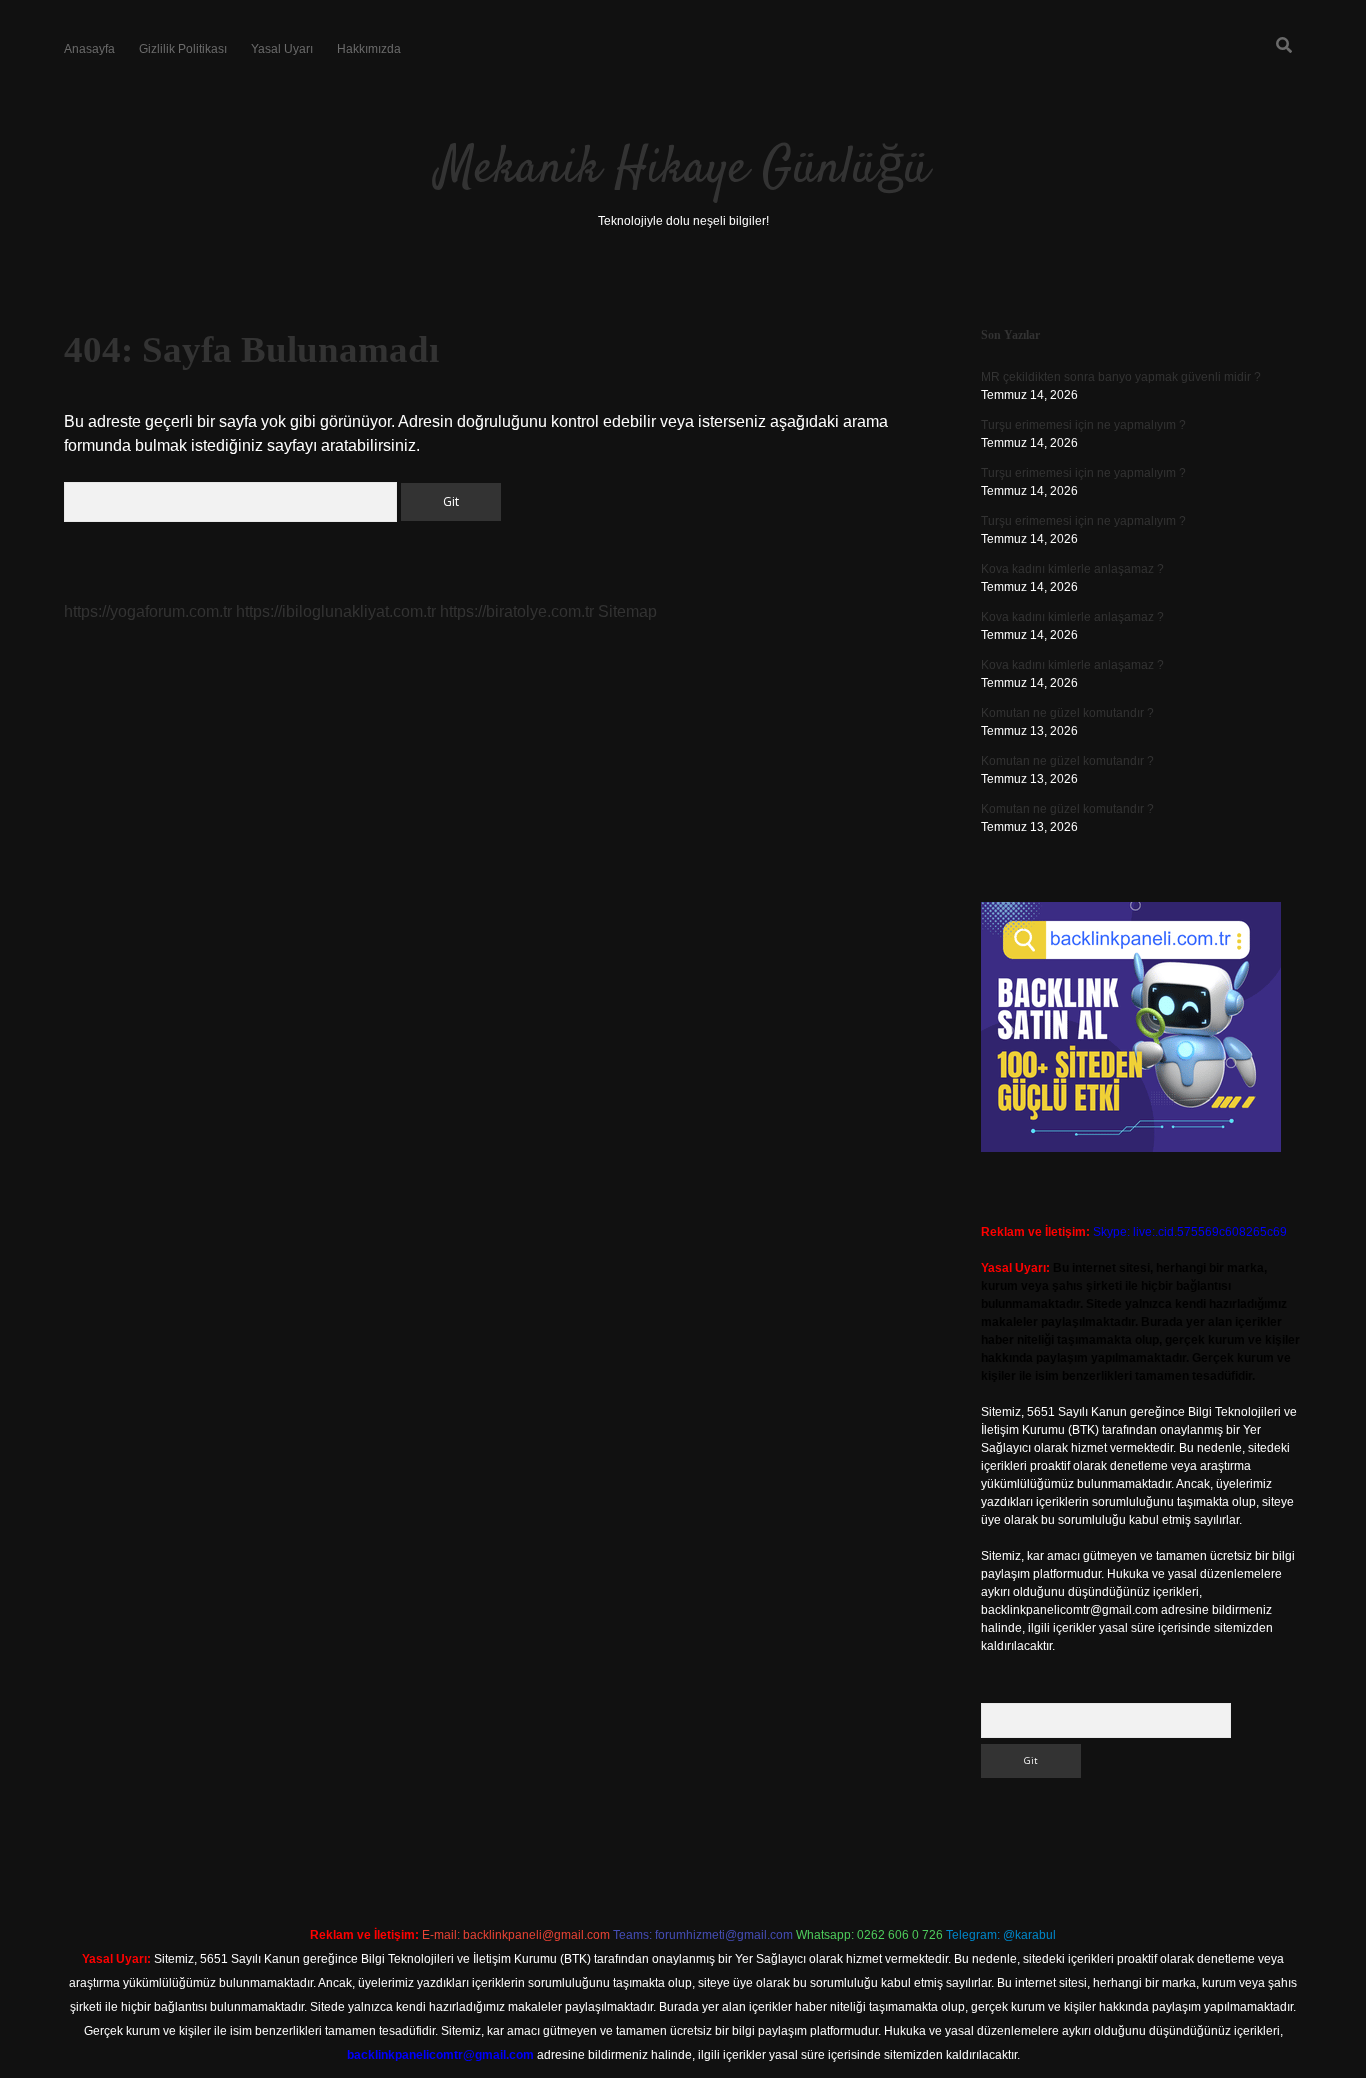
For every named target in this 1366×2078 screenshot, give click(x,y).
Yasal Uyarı (282, 49)
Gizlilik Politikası (183, 49)
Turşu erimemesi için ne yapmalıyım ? (1083, 425)
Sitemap (627, 611)
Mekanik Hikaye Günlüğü (683, 169)
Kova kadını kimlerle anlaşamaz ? (1072, 569)
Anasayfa (89, 49)
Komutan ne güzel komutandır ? (1067, 713)
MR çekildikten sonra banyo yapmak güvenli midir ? (1121, 377)
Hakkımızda (369, 49)
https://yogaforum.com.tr (148, 611)
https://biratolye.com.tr (517, 611)
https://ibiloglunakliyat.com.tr (336, 611)
